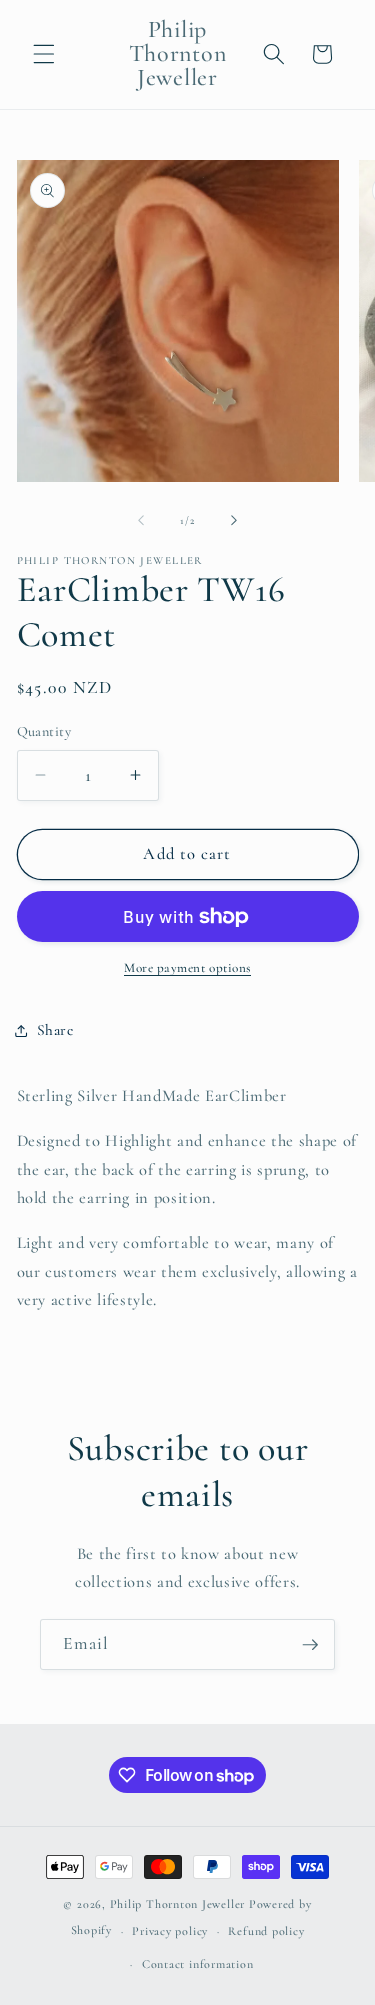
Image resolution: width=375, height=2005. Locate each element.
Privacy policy (170, 1931)
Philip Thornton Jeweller (179, 1904)
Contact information (198, 1964)
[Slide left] (141, 521)
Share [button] (55, 1030)
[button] (44, 54)
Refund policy (266, 1931)
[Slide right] (234, 521)
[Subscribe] (310, 1645)
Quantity (44, 731)
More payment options (187, 968)
